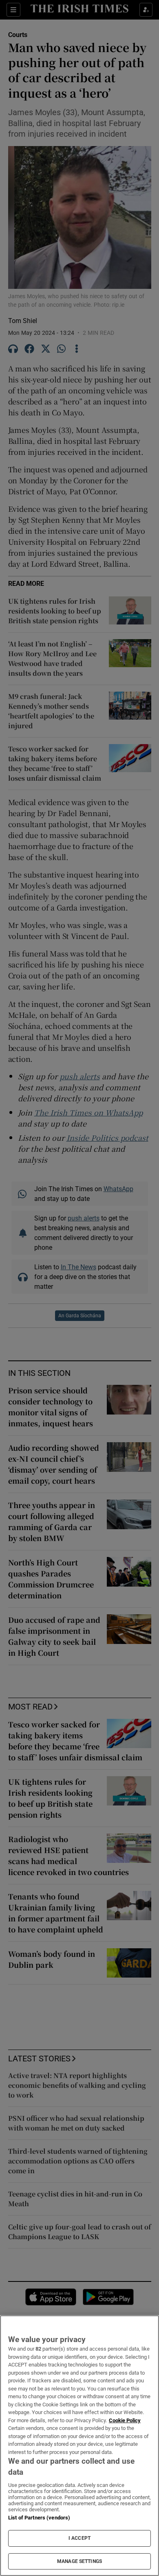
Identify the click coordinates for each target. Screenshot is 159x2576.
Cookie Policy (125, 2420)
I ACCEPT (79, 2538)
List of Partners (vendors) (39, 2518)
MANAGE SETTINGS (79, 2561)
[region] (79, 2446)
